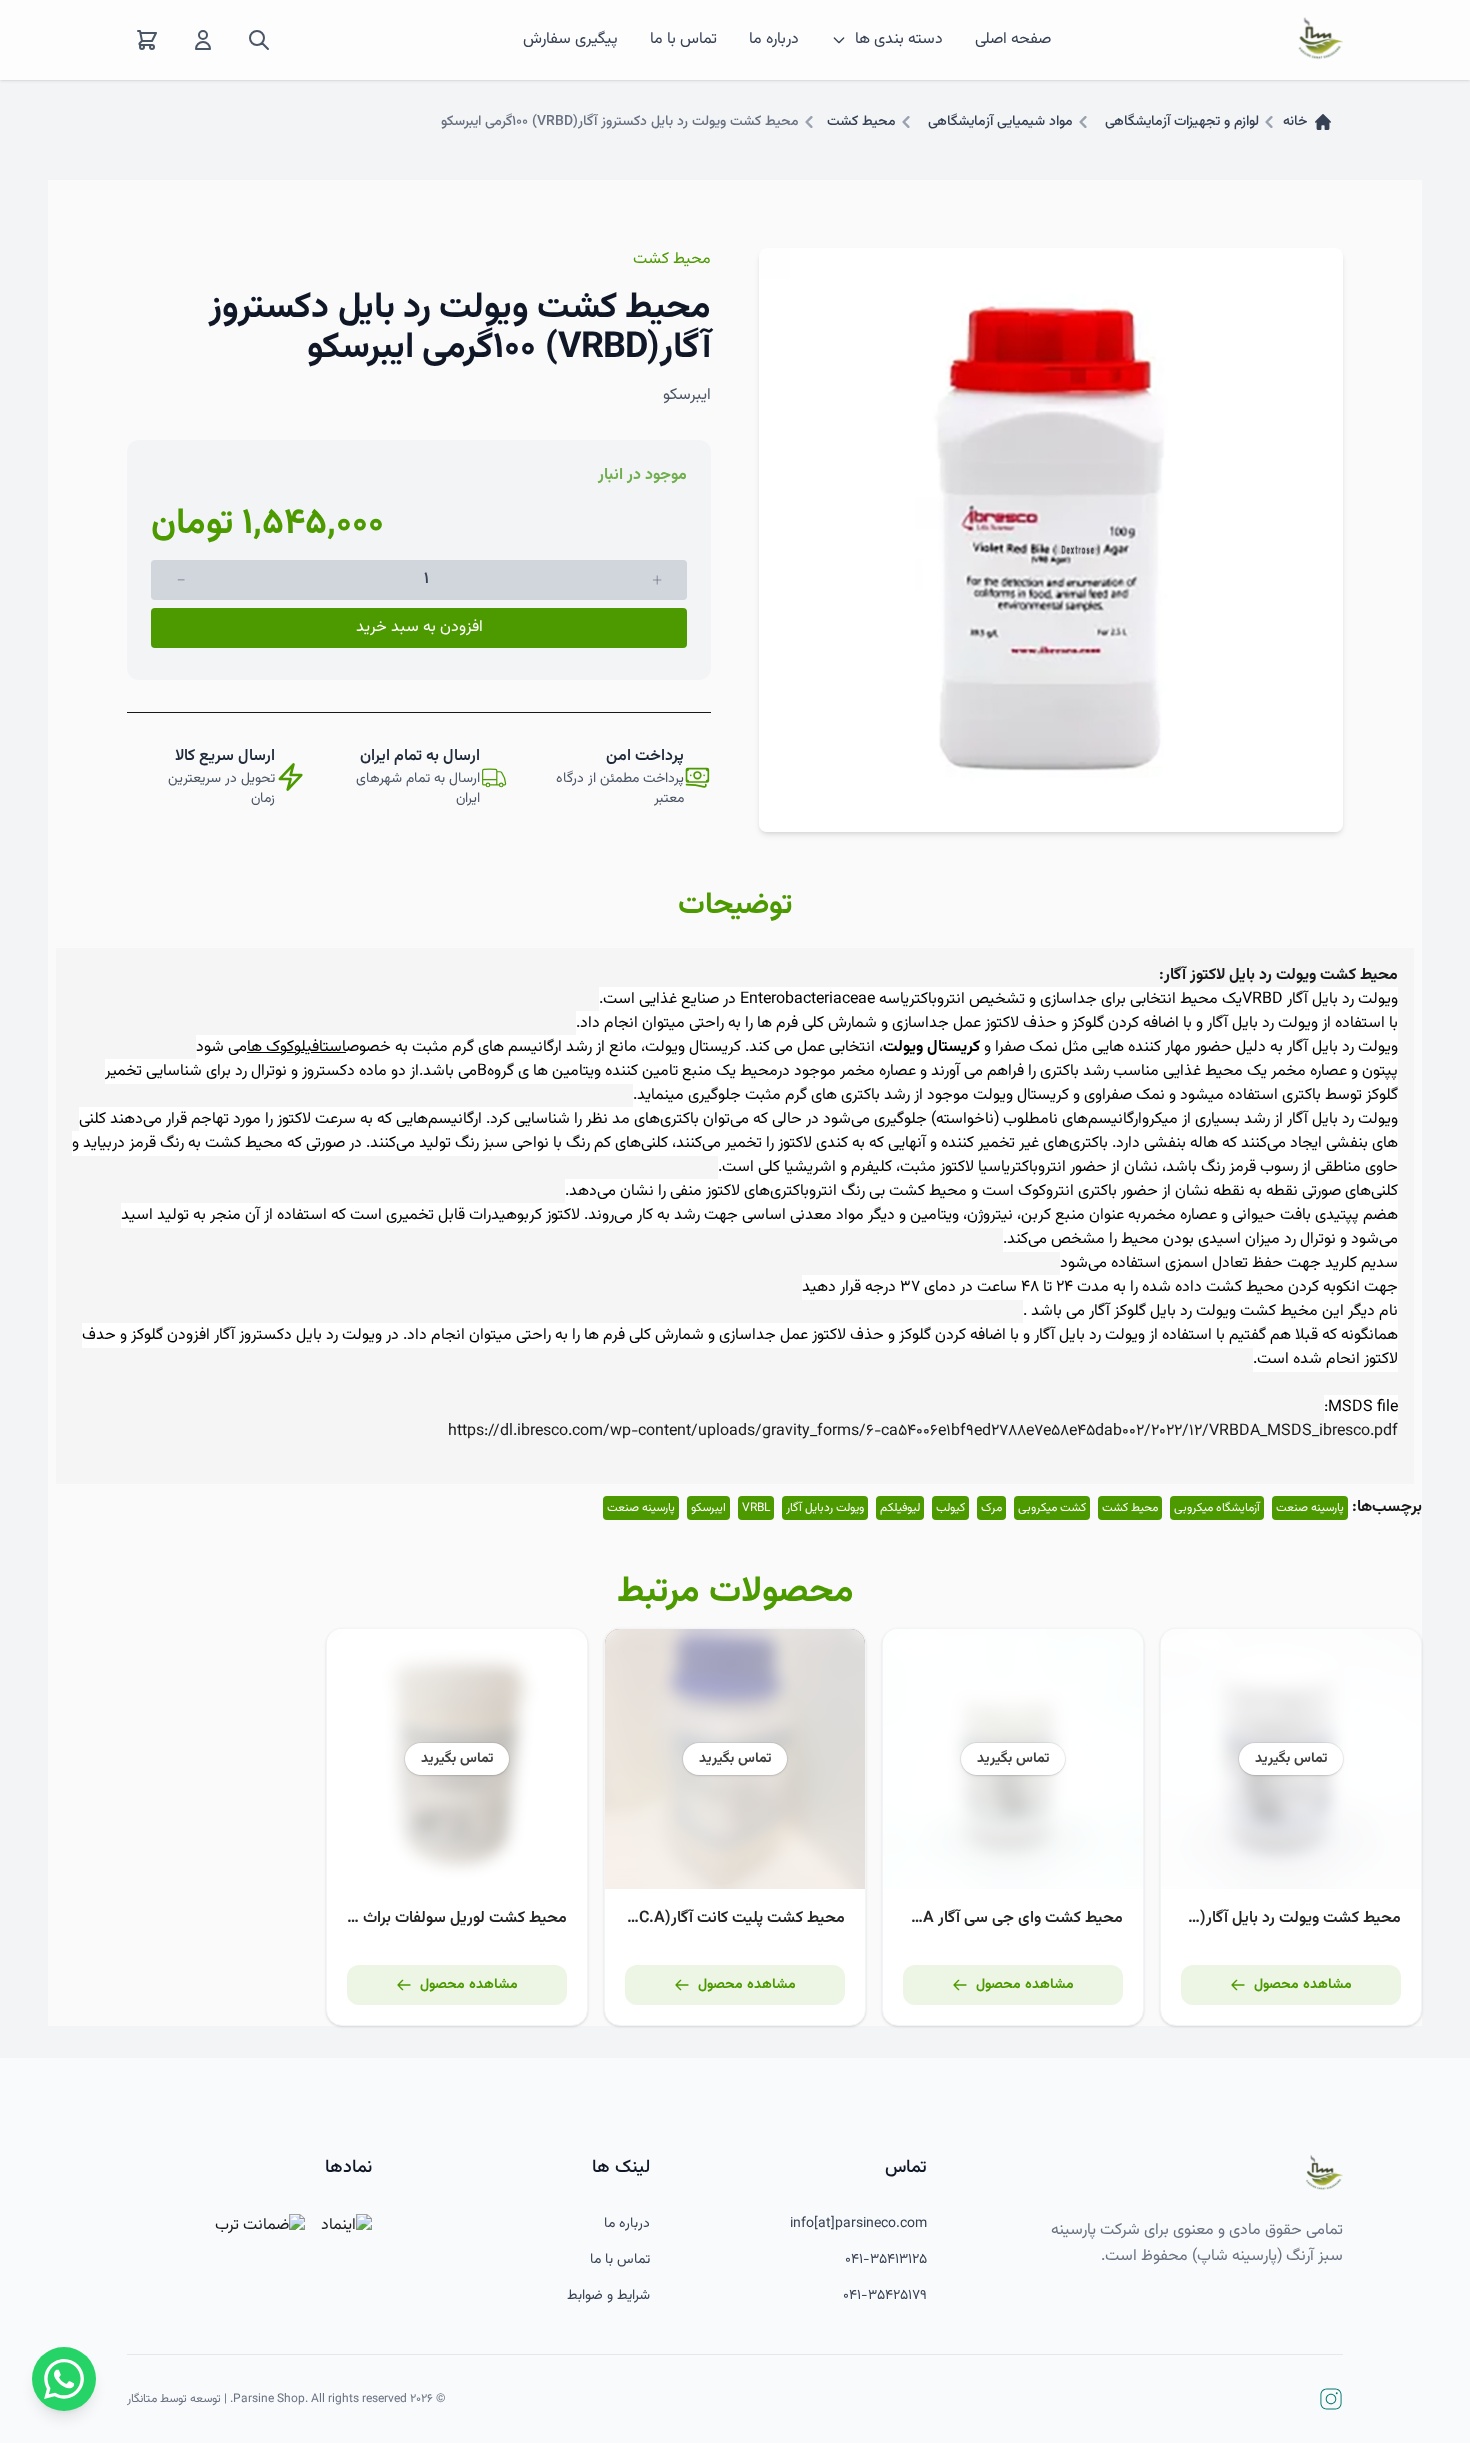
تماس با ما (683, 40)
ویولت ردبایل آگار (825, 1508)
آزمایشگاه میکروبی (1217, 1508)
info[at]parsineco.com (858, 2224)
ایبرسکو (708, 1508)
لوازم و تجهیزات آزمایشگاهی (1182, 122)
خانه (1295, 122)
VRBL (756, 1508)
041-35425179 (885, 2296)
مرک (991, 1508)
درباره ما (774, 40)
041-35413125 (886, 2260)
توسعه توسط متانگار (174, 2399)
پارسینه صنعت (1310, 1508)
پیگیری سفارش (570, 40)
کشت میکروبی (1052, 1508)
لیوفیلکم (900, 1508)
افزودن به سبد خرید (419, 627)
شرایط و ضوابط (608, 2296)
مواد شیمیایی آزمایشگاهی (1000, 122)
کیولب (950, 1508)
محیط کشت (861, 122)
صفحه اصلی (1013, 40)
